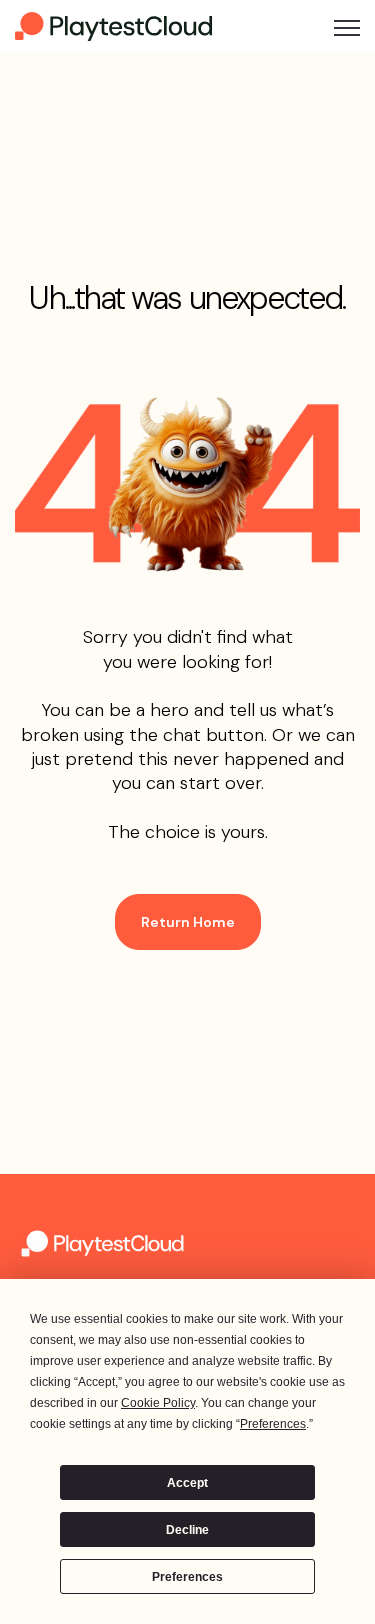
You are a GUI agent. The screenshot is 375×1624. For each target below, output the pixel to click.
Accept (187, 1483)
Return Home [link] (188, 922)
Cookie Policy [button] (158, 1403)
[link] (115, 25)
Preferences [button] (273, 1424)
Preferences (187, 1577)
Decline (187, 1530)
